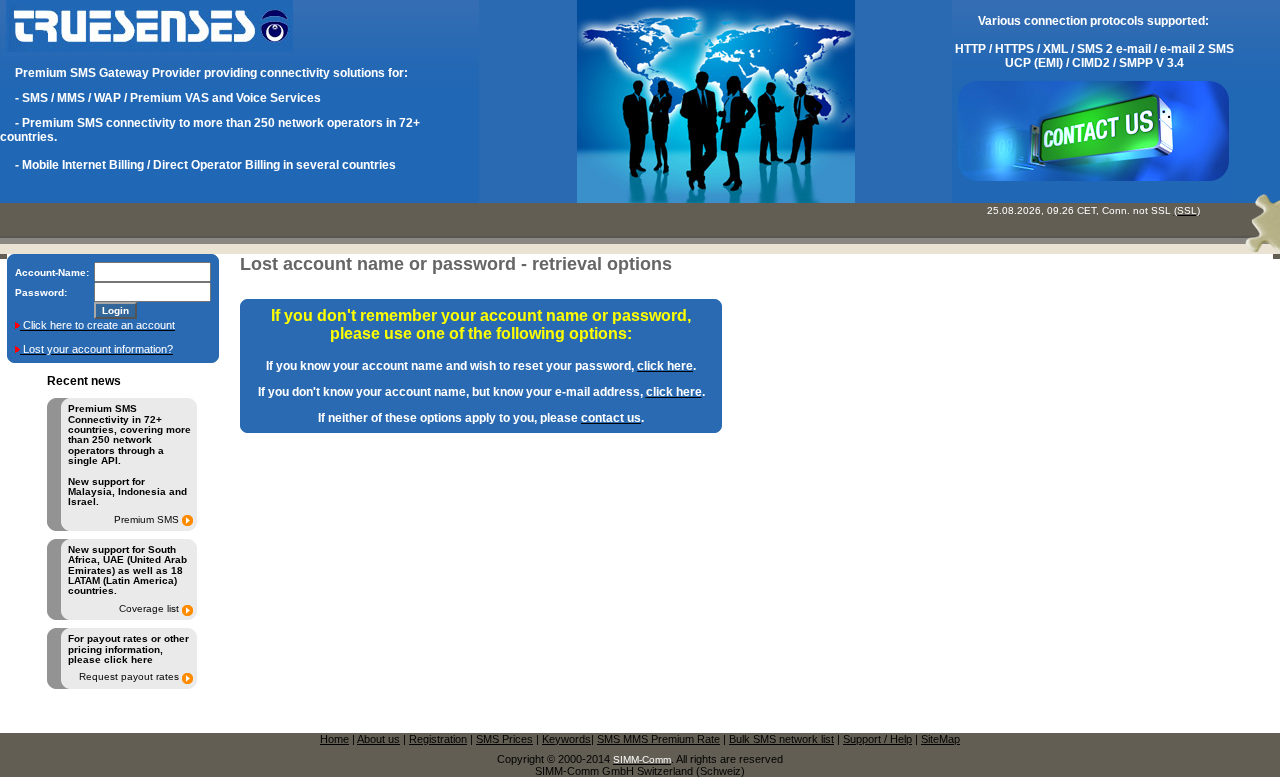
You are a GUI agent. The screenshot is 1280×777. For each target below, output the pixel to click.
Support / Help (877, 739)
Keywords (566, 739)
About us (378, 739)
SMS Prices (504, 739)
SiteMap (940, 739)
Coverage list (149, 609)
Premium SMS (146, 520)
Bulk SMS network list (781, 739)
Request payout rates (129, 677)
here (142, 659)
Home (334, 739)
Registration (438, 739)
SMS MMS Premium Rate (658, 739)
